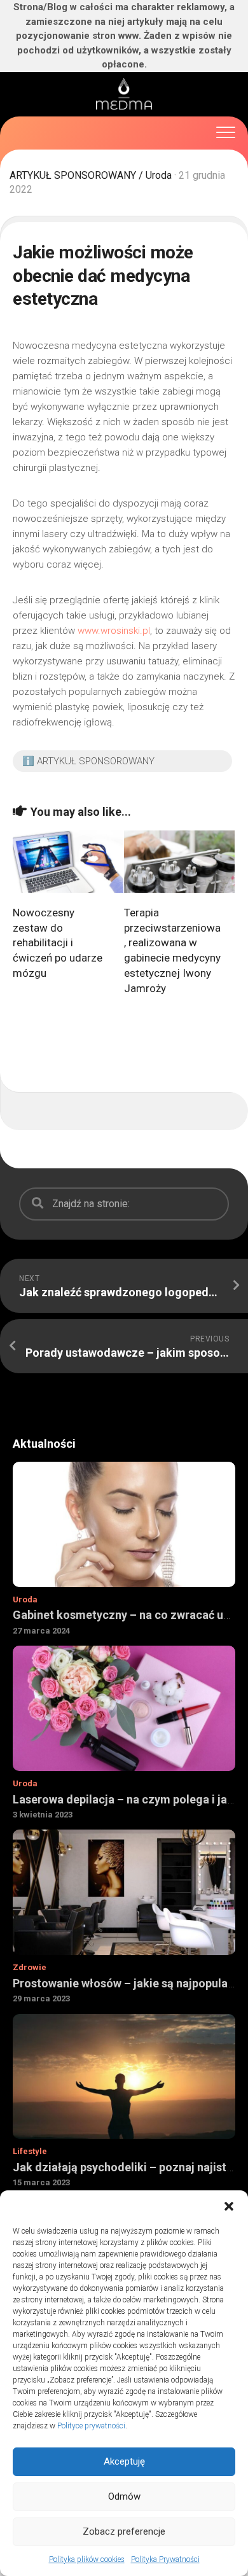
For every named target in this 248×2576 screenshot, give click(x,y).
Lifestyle (30, 2151)
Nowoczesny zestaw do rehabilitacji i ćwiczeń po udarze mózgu (58, 943)
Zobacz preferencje (124, 2531)
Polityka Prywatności (165, 2559)
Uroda (159, 175)
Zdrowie (30, 1967)
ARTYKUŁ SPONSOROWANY (73, 175)
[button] (229, 2206)
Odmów (124, 2496)
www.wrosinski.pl (114, 631)
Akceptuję (124, 2461)
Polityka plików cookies (87, 2559)
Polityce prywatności (91, 2426)
